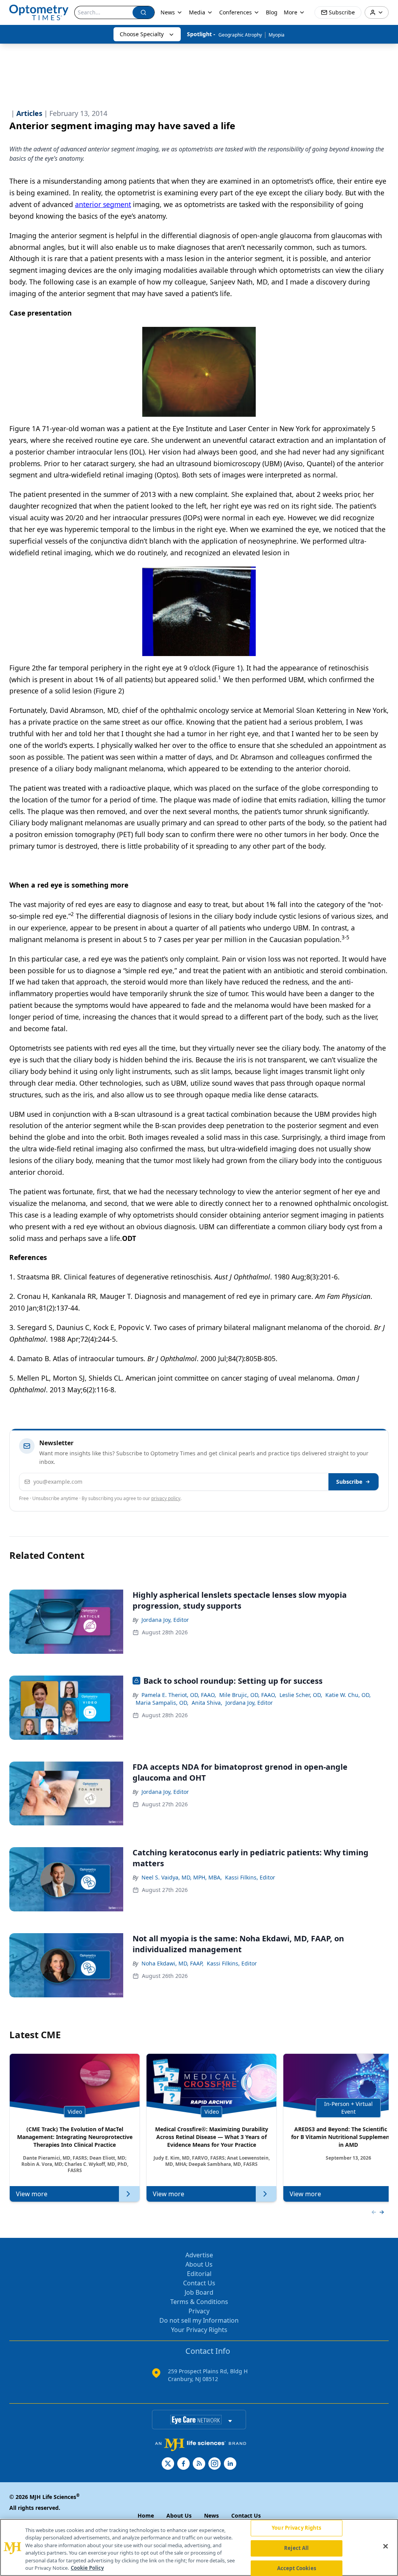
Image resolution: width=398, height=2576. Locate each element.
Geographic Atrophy (240, 35)
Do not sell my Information (199, 2320)
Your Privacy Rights (199, 2330)
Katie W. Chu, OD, (348, 1695)
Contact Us (199, 2283)
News (168, 12)
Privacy (199, 2311)
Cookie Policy (87, 2568)
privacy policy (166, 1498)
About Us (199, 2264)
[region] (199, 2547)
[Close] (386, 2546)
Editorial (199, 2274)
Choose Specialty (142, 34)
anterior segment (103, 204)
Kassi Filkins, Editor (250, 1877)
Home (146, 2515)
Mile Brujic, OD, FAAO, (248, 1695)
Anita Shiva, (207, 1703)
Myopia (277, 35)
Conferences (236, 12)
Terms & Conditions (199, 2302)
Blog (272, 12)
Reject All (296, 2548)
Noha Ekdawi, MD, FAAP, (173, 1963)
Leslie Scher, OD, (301, 1695)
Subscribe (349, 1482)
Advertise (199, 2255)
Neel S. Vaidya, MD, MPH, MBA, (182, 1877)
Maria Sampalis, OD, (162, 1703)
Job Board (199, 2292)
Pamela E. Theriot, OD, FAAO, (179, 1695)
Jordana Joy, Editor (165, 1620)
